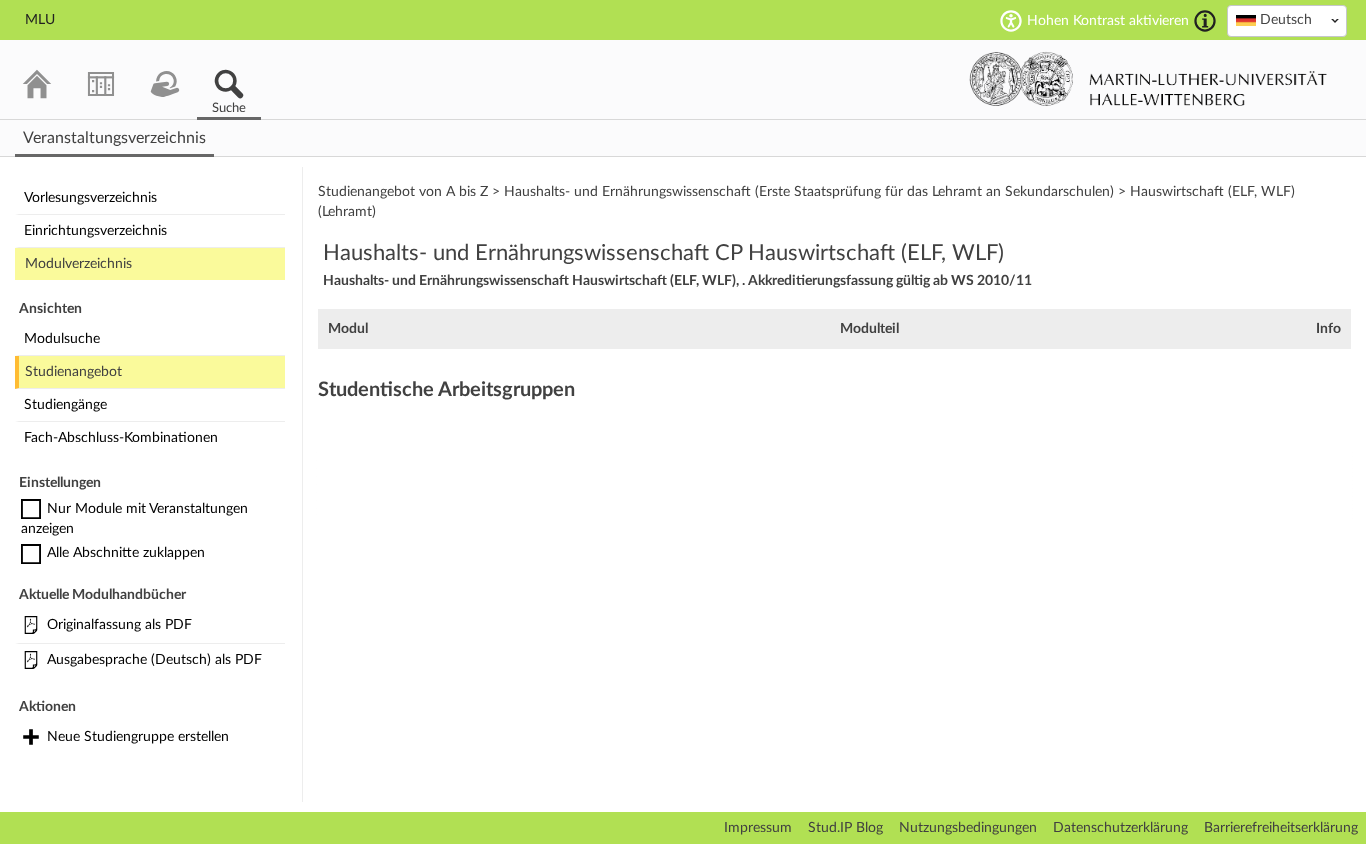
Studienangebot (73, 372)
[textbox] (1287, 20)
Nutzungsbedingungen (968, 828)
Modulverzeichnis (78, 264)
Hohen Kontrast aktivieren (1108, 21)
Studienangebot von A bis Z (403, 192)
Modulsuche (62, 339)
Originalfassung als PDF (119, 625)
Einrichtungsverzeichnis (95, 231)
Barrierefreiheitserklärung (1281, 828)
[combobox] (1287, 21)
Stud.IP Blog (845, 828)
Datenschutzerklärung (1120, 828)
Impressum (758, 828)
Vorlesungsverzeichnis (90, 198)
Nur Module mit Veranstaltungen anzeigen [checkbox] (134, 519)
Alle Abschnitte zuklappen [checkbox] (126, 553)
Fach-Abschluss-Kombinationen (121, 438)
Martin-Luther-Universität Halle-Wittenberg (1148, 79)
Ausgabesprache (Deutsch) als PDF (154, 660)
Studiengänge (65, 405)
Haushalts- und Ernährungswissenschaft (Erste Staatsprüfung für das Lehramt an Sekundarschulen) (809, 192)
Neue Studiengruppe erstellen (138, 737)
